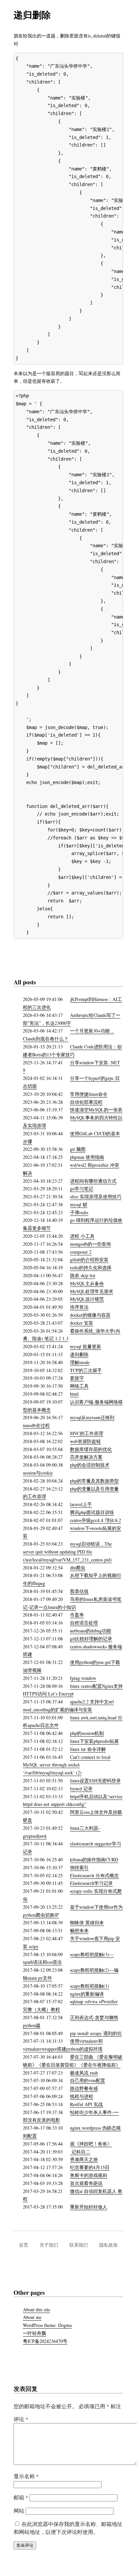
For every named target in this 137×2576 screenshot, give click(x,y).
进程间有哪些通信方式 (93, 1181)
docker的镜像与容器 (90, 1315)
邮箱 (21, 2497)
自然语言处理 (84, 1623)
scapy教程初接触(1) (90, 1986)
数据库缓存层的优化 (91, 1449)
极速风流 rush (84, 2073)
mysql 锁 (79, 1204)
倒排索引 (79, 1867)
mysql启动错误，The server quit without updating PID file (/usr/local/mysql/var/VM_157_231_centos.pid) (67, 1552)
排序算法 (79, 1307)
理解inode (80, 1362)
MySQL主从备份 (87, 1283)
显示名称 (26, 2476)
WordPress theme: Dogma (47, 2325)
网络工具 (79, 1386)
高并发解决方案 (86, 1457)
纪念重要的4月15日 (90, 2167)
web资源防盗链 (85, 1441)
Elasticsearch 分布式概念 (94, 1875)
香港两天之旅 (84, 2159)
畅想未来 (79, 1930)
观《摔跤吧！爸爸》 (91, 2144)
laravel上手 (81, 1504)
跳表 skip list (83, 1275)
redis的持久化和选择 (91, 1267)
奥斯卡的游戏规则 (89, 2175)
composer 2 (81, 1252)
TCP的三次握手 (86, 1370)
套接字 (77, 1378)
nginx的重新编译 (87, 1994)
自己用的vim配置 (88, 2080)
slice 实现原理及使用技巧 (96, 1196)
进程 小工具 (82, 1236)
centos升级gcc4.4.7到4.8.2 (96, 1520)
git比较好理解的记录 (91, 1639)
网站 (19, 2510)
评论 (21, 2419)
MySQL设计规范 (87, 1299)
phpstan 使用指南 (87, 1157)
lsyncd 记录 (81, 1788)
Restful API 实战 (86, 2104)
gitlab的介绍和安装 (89, 1259)
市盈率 (77, 1615)
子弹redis (79, 1212)
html (74, 1394)
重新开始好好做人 (89, 2207)
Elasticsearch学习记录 (91, 1883)
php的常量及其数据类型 (94, 1481)
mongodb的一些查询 (90, 1244)
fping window (83, 1678)
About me (32, 2317)
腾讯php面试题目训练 (92, 1512)
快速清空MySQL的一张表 (96, 1110)
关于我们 (49, 2245)
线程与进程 (82, 2096)
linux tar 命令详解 (88, 1749)
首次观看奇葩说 (86, 2183)
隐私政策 (108, 2245)
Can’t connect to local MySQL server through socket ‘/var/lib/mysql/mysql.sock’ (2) (67, 1765)
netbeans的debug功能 (91, 1631)
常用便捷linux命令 (89, 1094)
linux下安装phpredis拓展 (94, 1741)
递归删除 (79, 1354)
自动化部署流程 (86, 1102)
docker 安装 (82, 1323)
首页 (24, 2245)
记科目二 (80, 2152)
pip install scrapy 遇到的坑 (96, 2033)
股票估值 (79, 1591)
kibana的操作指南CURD (94, 1859)
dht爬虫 (78, 1568)
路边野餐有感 (84, 2088)
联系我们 (79, 2245)
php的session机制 (87, 1733)
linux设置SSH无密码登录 (95, 1781)
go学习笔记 (82, 1189)
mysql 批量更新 (86, 1346)
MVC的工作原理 (87, 1433)
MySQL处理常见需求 (92, 1291)
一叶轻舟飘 (34, 2333)
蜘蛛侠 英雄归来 (87, 1922)
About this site (36, 2310)
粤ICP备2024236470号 (45, 2341)
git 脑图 (78, 1149)
